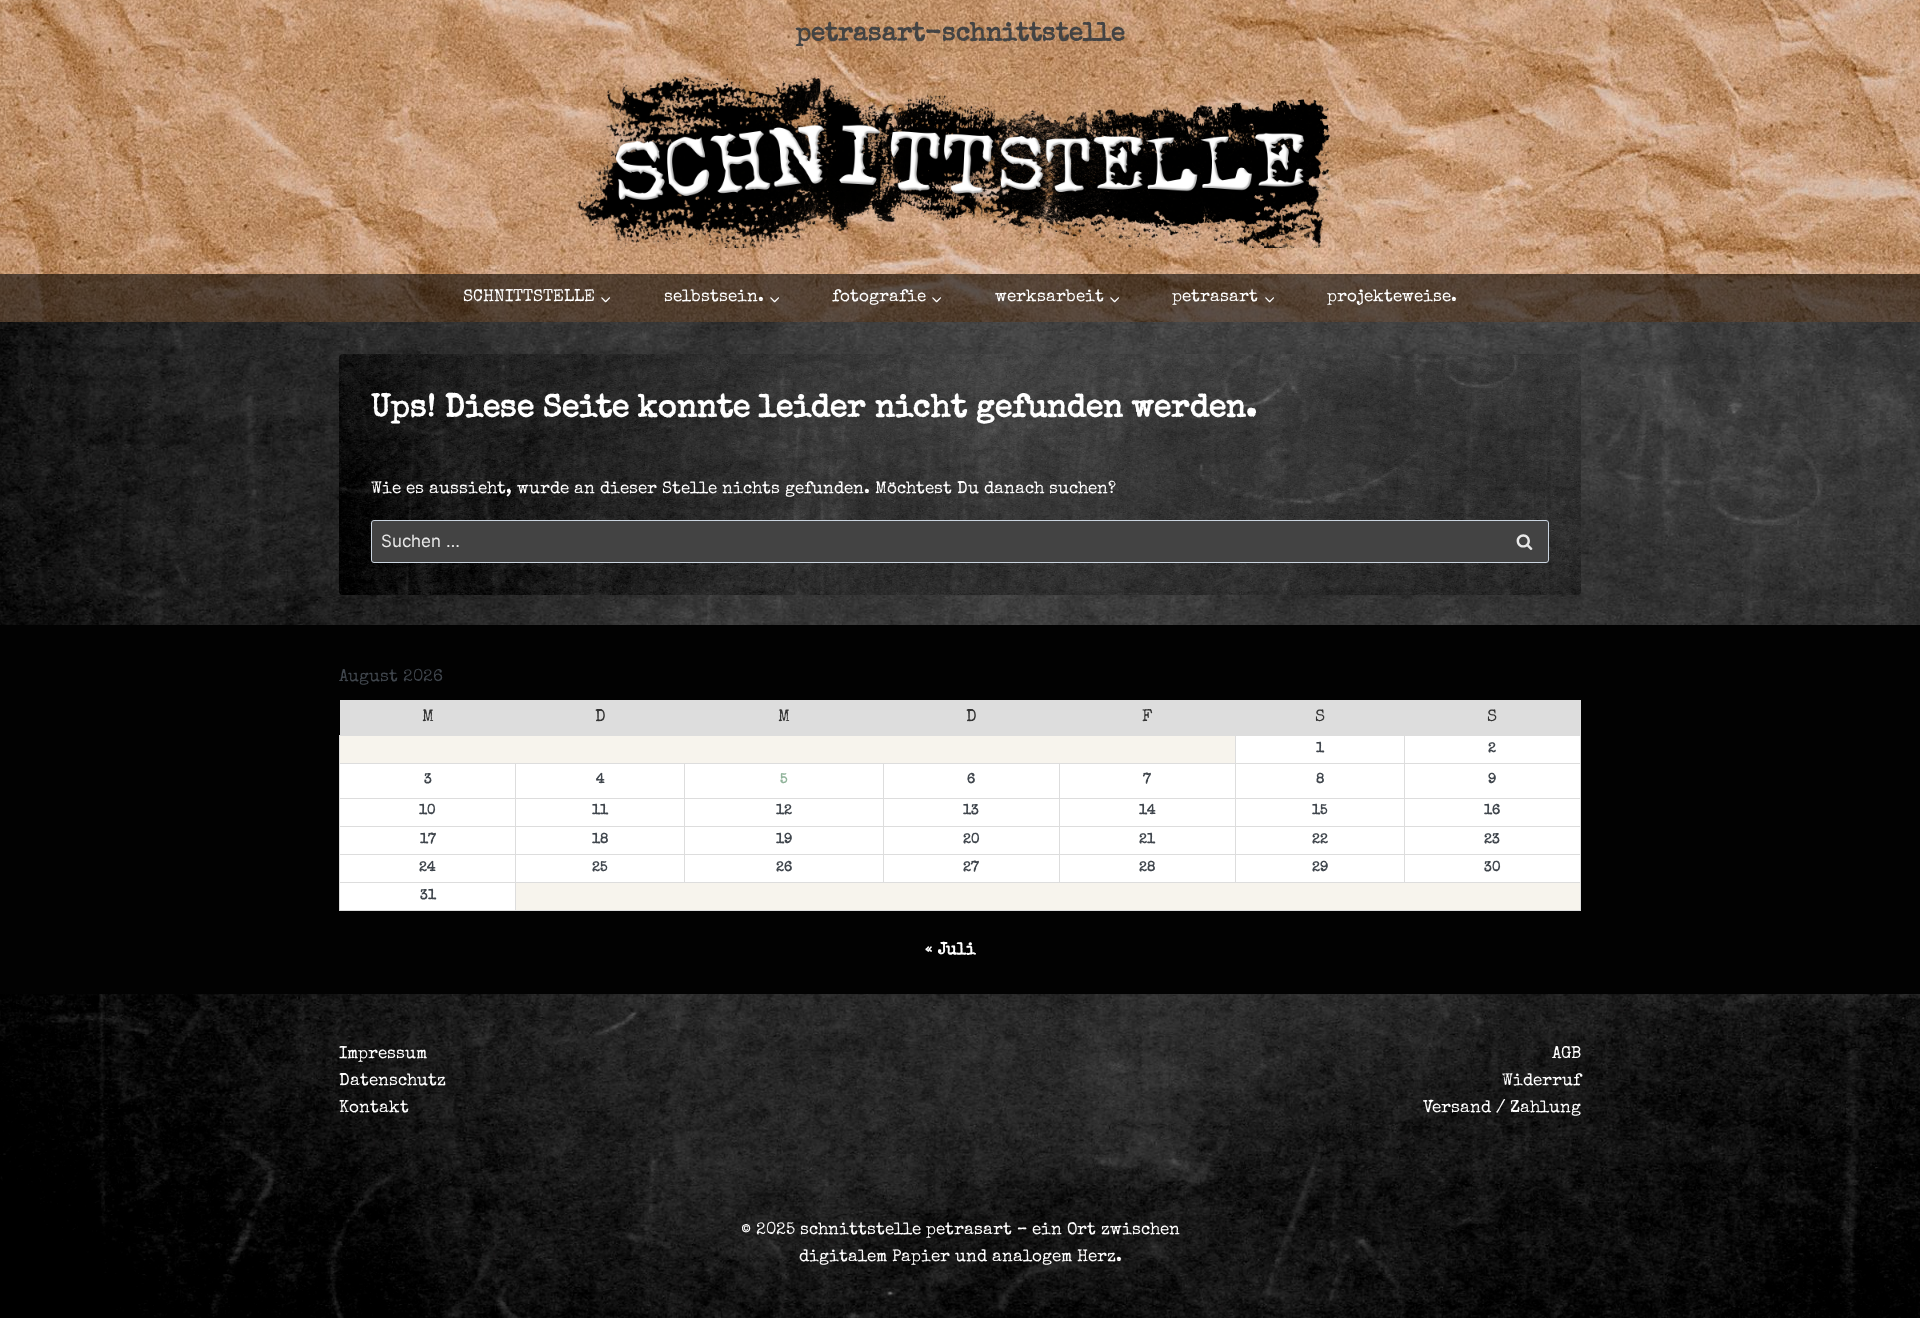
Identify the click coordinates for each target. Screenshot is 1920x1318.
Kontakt (374, 1108)
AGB (1566, 1054)
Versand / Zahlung (1502, 1108)
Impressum (383, 1054)
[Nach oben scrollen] (1774, 1284)
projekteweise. (1392, 297)
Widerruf (1541, 1081)
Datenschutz (392, 1081)
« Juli (950, 950)
